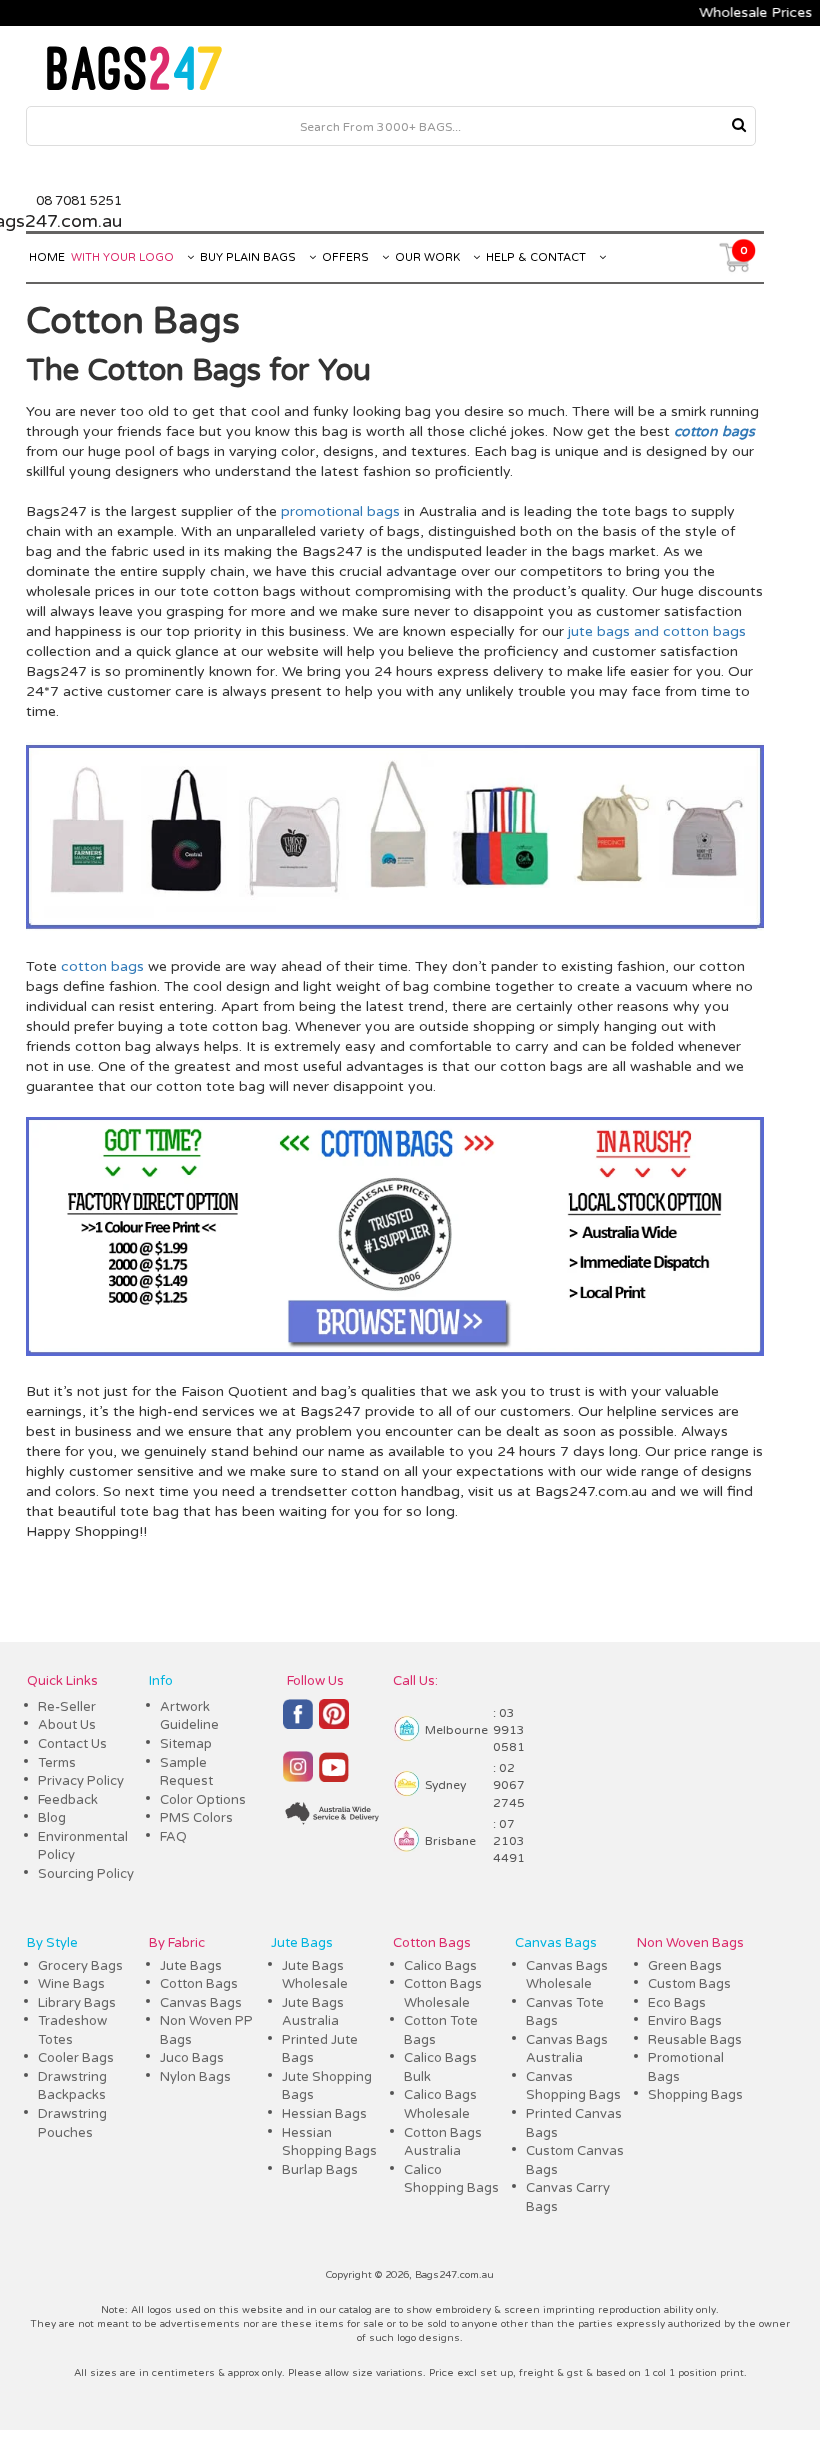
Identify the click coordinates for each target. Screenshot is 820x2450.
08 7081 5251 (79, 201)
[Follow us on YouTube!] (334, 1775)
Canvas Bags (201, 2003)
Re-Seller (67, 1707)
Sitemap (186, 1744)
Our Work (429, 257)
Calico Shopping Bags (451, 2179)
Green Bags (685, 1966)
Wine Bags (71, 1984)
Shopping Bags (695, 2095)
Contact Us (72, 1744)
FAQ (173, 1837)
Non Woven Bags (690, 1943)
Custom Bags (689, 1984)
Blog (52, 1818)
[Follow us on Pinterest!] (334, 1723)
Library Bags (77, 2003)
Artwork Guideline (189, 1716)
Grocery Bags (80, 1966)
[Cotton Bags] (395, 926)
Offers (347, 257)
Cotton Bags (174, 370)
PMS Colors (196, 1818)
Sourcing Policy (86, 1874)
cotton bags (704, 631)
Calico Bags (440, 1966)
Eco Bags (677, 2003)
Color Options (203, 1800)
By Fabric (177, 1943)
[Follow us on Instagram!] (298, 1775)
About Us (67, 1725)
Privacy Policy (81, 1781)
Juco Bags (192, 2058)
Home (47, 257)
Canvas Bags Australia (567, 2049)
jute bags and (613, 631)
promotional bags (340, 511)
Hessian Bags (324, 2114)
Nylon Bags (195, 2077)
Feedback (68, 1800)
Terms (57, 1763)
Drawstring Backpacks (72, 2086)
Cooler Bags (76, 2058)
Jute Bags (191, 1966)
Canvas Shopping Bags (573, 2086)
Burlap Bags (320, 2170)
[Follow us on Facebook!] (298, 1723)
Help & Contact (537, 257)
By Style (52, 1943)
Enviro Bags (685, 2021)
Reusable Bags (695, 2040)
